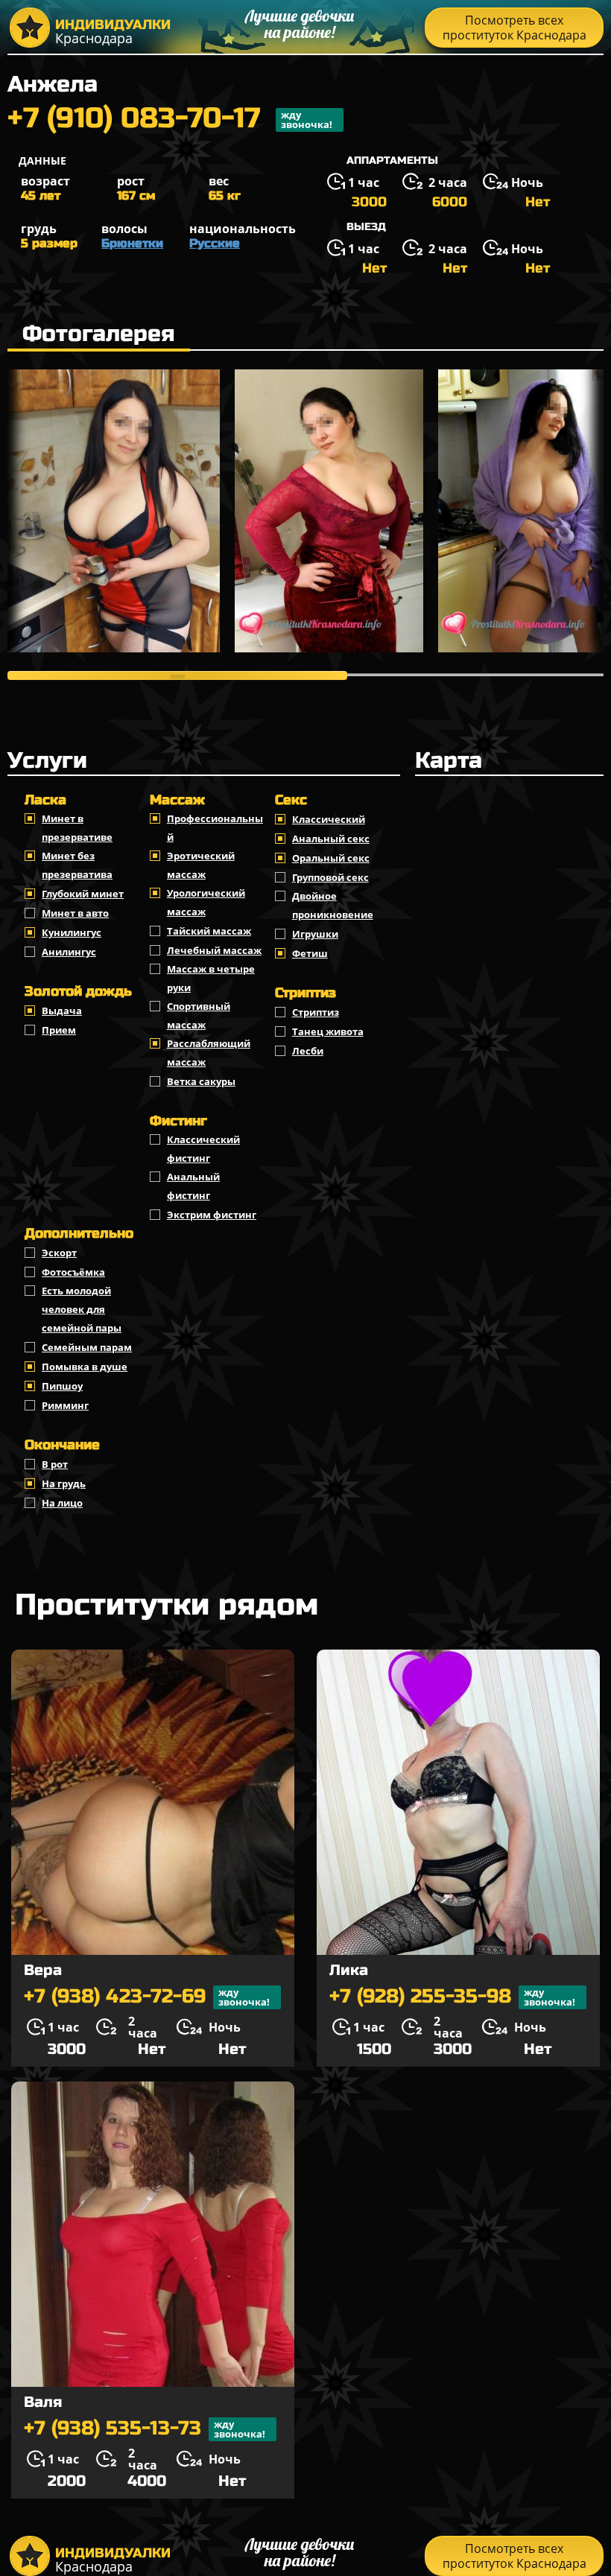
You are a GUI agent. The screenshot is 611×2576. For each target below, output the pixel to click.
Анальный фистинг (193, 1186)
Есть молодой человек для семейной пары (82, 1309)
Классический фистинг (203, 1149)
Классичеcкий (329, 819)
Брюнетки (132, 243)
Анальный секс (331, 839)
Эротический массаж (201, 865)
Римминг (65, 1405)
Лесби (308, 1051)
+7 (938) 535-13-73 (145, 2429)
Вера (43, 1970)
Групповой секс (330, 877)
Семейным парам (87, 1347)
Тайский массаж (209, 931)
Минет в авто (75, 913)
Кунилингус (72, 932)
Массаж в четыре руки (211, 978)
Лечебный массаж (214, 950)
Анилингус (69, 952)
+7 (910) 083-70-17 (170, 120)
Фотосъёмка (73, 1272)
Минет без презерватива (77, 865)
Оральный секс (331, 858)
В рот (55, 1464)
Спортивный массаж (199, 1015)
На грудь (64, 1483)
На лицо (62, 1503)
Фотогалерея (99, 334)
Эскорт (59, 1253)
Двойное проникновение (333, 905)
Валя (43, 2402)
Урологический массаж (206, 902)
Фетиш (310, 953)
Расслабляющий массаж (209, 1053)
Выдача (62, 1011)
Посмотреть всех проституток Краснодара (515, 28)
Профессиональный (215, 828)
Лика (349, 1970)
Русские (215, 243)
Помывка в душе (85, 1367)
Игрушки (315, 934)
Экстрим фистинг (212, 1215)
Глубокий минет (83, 894)
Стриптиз (316, 1012)
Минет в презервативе (77, 828)
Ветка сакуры (201, 1081)
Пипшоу (62, 1386)
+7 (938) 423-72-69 (147, 1997)
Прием (59, 1030)
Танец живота (328, 1031)
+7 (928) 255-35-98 (452, 1997)
